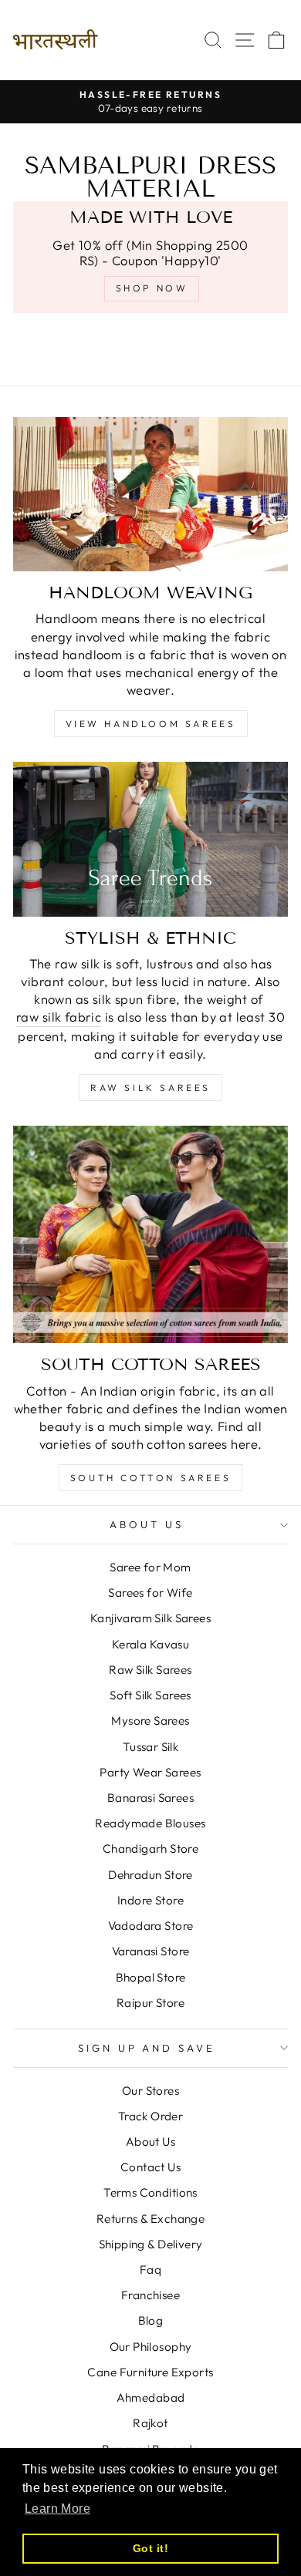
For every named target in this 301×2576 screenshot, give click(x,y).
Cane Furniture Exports (150, 2372)
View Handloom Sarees (151, 724)
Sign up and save (147, 2048)
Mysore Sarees (150, 1721)
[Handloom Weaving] (150, 494)
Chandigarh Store (151, 1849)
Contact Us (150, 2167)
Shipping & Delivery (151, 2244)
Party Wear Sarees (150, 1772)
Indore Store (150, 1900)
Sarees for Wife (150, 1593)
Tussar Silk (151, 1747)
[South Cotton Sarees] (150, 1234)
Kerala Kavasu (150, 1644)
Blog (151, 2320)
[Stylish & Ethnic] (150, 839)
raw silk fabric (59, 1017)
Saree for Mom (150, 1567)
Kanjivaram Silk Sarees (150, 1618)
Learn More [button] (57, 2509)
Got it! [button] (150, 2548)
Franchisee (150, 2295)
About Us (147, 1524)
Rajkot (150, 2423)
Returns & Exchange (150, 2219)
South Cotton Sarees (150, 1478)
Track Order (151, 2116)
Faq (150, 2270)
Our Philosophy (151, 2347)
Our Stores (150, 2091)
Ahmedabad (151, 2398)
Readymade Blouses (150, 1823)
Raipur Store (150, 2003)
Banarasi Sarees (150, 1798)
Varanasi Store (151, 1951)
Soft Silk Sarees (150, 1695)
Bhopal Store (151, 1977)
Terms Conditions (150, 2192)
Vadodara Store (151, 1926)
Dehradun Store (150, 1875)
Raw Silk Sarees (150, 1088)
